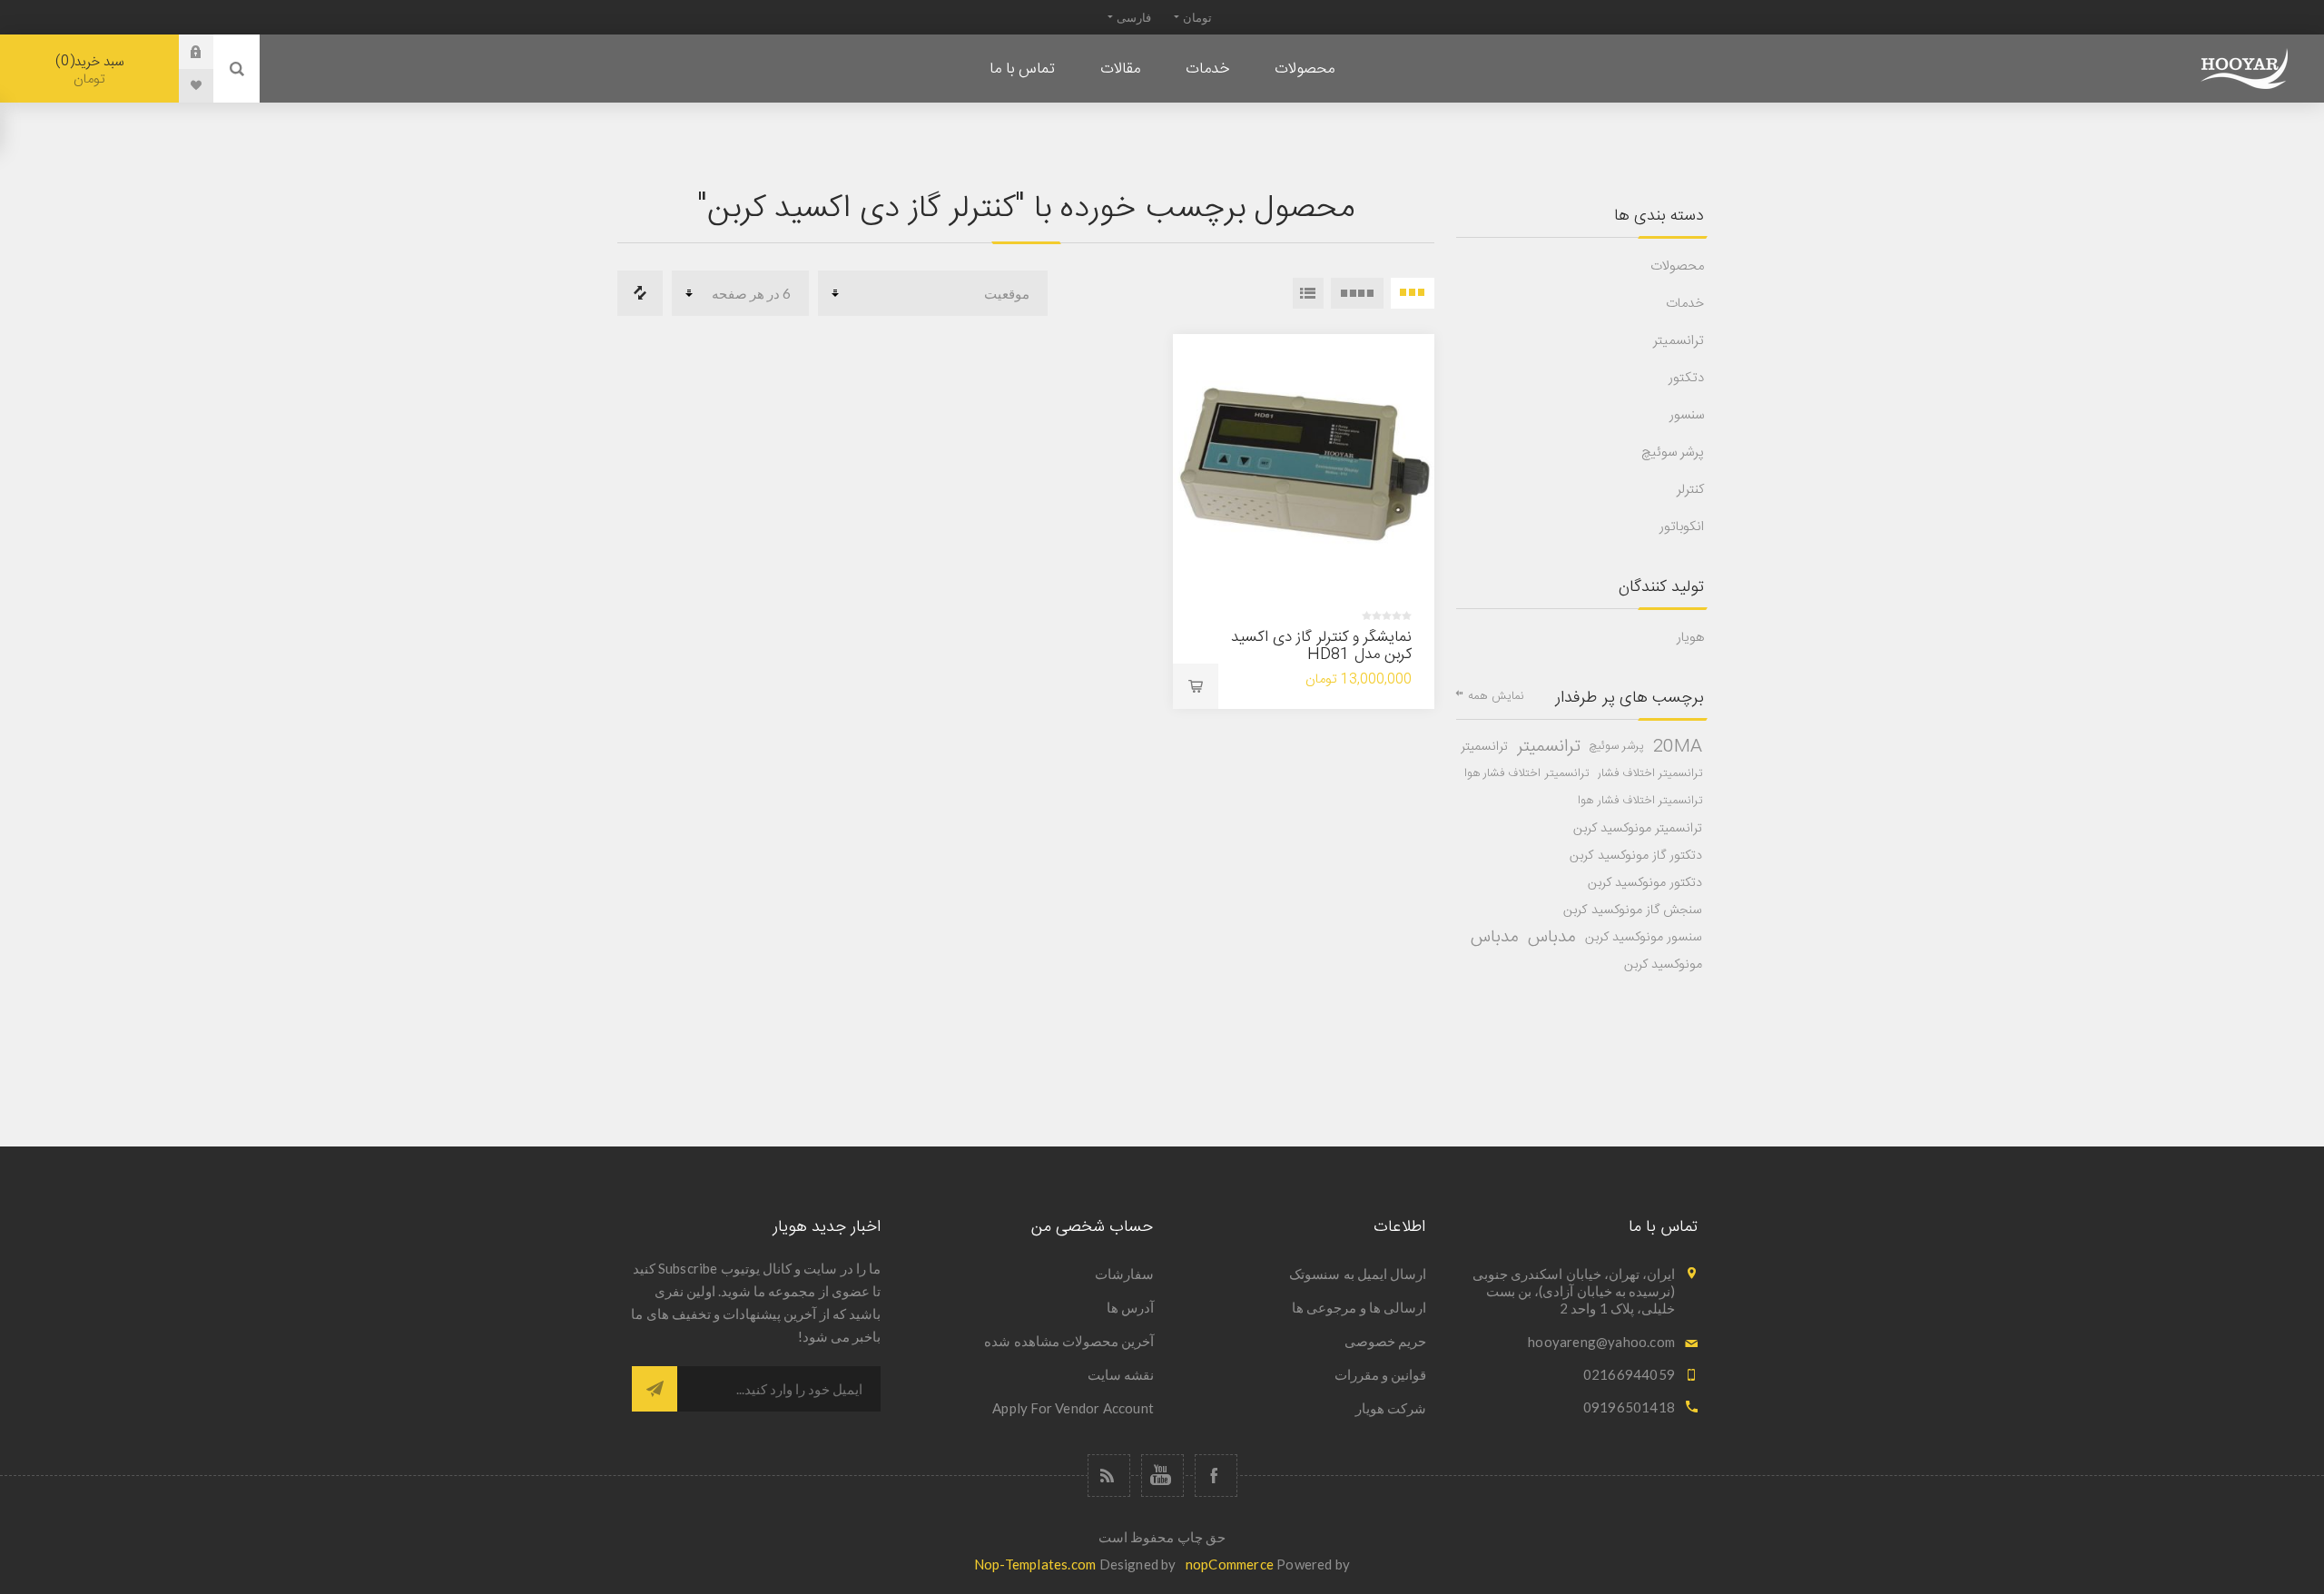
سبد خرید (92, 70)
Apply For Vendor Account (1073, 1408)
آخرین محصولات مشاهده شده (1069, 1341)
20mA (1678, 747)
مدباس (1552, 938)
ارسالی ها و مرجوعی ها (1359, 1307)
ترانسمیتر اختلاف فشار (1650, 774)
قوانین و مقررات (1380, 1374)
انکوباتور (1682, 527)
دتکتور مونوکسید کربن (1645, 883)
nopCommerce (1230, 1564)
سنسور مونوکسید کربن (1644, 938)
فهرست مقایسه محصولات (640, 293)
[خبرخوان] (1109, 1476)
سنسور (1687, 415)
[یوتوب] (1162, 1476)
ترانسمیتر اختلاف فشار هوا (1526, 774)
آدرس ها (1130, 1307)
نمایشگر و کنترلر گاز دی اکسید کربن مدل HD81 (1321, 646)
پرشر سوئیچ (1673, 453)
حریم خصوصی (1385, 1341)
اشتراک (655, 1389)
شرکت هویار (1391, 1408)
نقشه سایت (1121, 1374)
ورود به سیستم (182, 52)
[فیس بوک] (1216, 1476)
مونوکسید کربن (1663, 965)
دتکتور (1686, 378)
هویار (1690, 638)
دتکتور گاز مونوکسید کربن (1636, 856)
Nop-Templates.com (1035, 1564)
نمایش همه (1496, 696)
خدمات (1685, 304)
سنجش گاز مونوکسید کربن (1633, 910)
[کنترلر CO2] (1304, 465)
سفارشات (1124, 1274)
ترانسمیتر (1679, 341)
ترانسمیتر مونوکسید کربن (1638, 829)
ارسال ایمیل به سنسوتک (1358, 1274)
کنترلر (1690, 490)
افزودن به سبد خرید (1196, 686)
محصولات (1677, 266)
